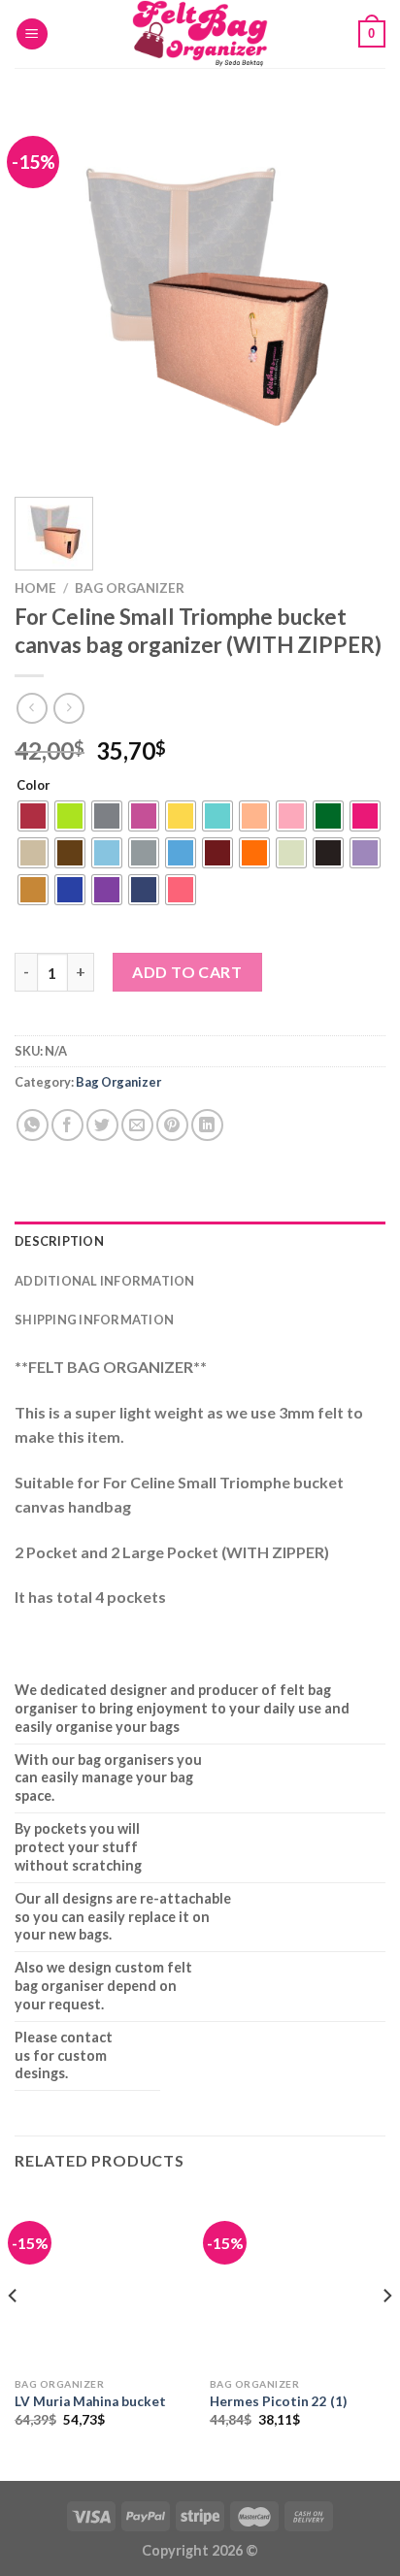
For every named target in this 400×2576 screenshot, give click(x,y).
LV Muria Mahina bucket (90, 2401)
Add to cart (187, 972)
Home (35, 588)
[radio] (33, 816)
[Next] (353, 292)
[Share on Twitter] (102, 1125)
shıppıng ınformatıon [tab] (94, 1320)
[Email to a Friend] (137, 1125)
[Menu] (32, 34)
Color (33, 786)
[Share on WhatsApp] (33, 1125)
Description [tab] (59, 1241)
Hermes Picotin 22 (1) (278, 2401)
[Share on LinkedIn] (207, 1125)
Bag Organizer (130, 588)
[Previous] (47, 292)
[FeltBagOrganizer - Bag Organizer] (200, 34)
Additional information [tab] (105, 1281)
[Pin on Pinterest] (172, 1125)
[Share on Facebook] (67, 1125)
